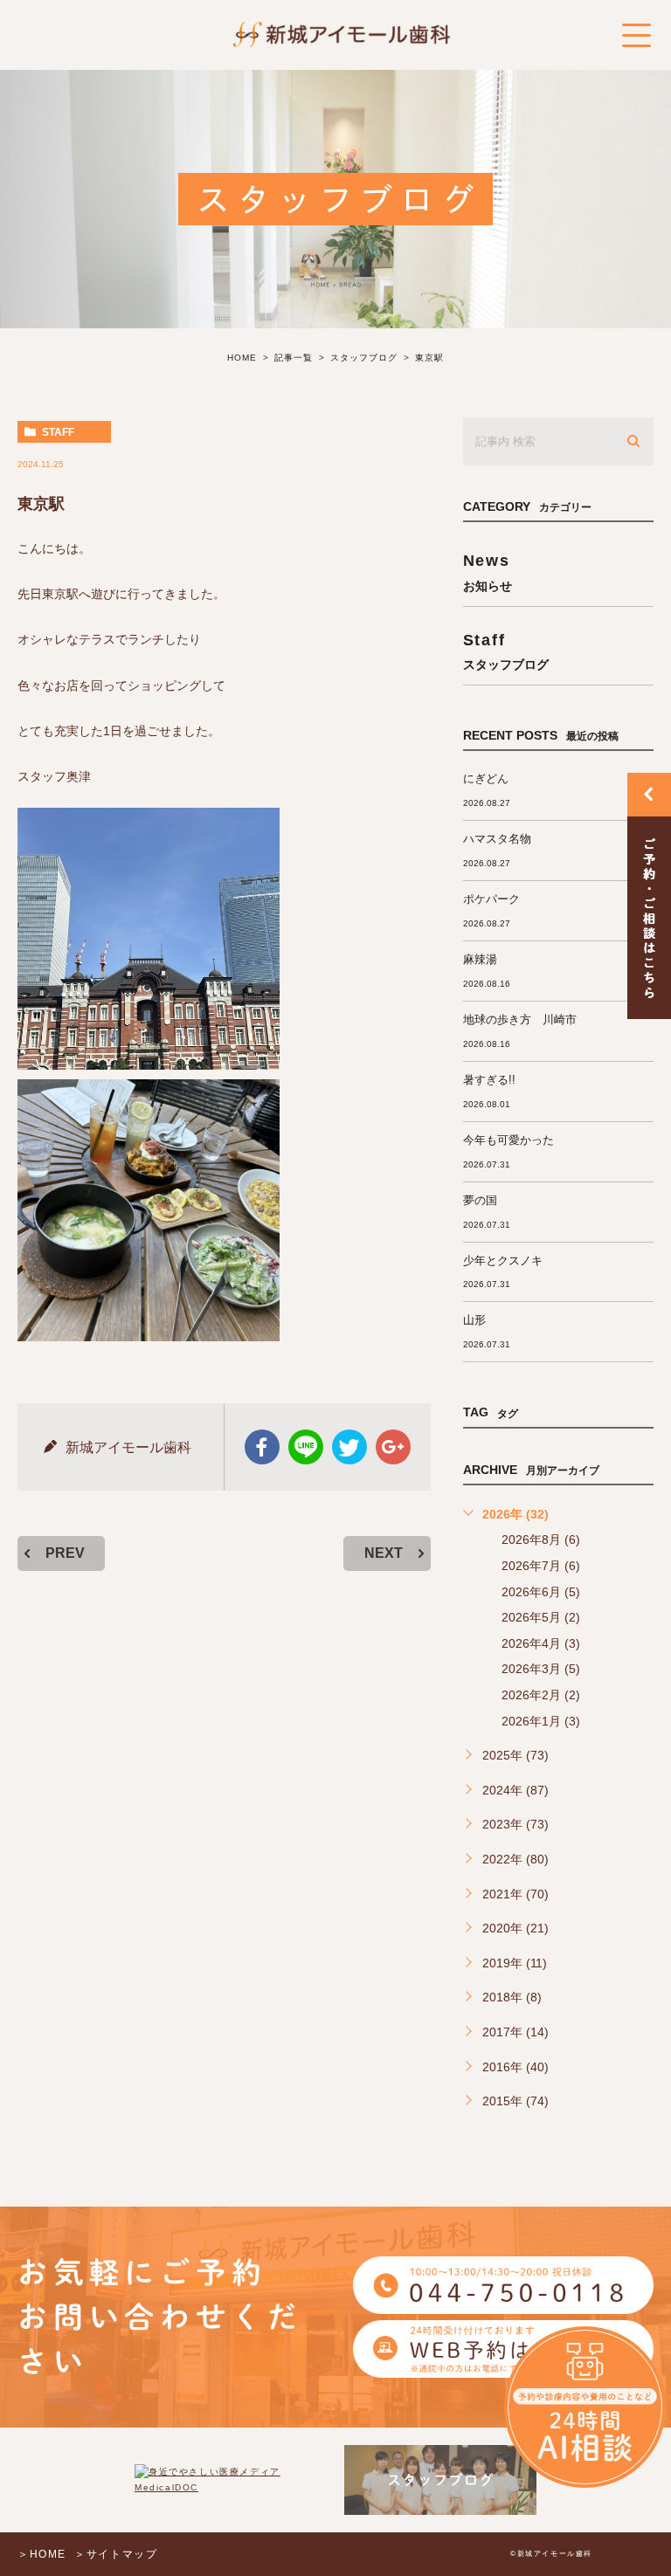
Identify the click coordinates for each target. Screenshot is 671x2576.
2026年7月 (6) (541, 1566)
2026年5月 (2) (541, 1617)
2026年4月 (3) (541, 1643)
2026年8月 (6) (541, 1539)
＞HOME (42, 2554)
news (488, 572)
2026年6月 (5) (541, 1592)
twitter (349, 1447)
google (393, 1447)
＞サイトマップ (116, 2554)
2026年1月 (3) (541, 1721)
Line (306, 1447)
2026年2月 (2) (541, 1695)
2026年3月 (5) (541, 1669)
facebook (262, 1447)
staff (58, 432)
